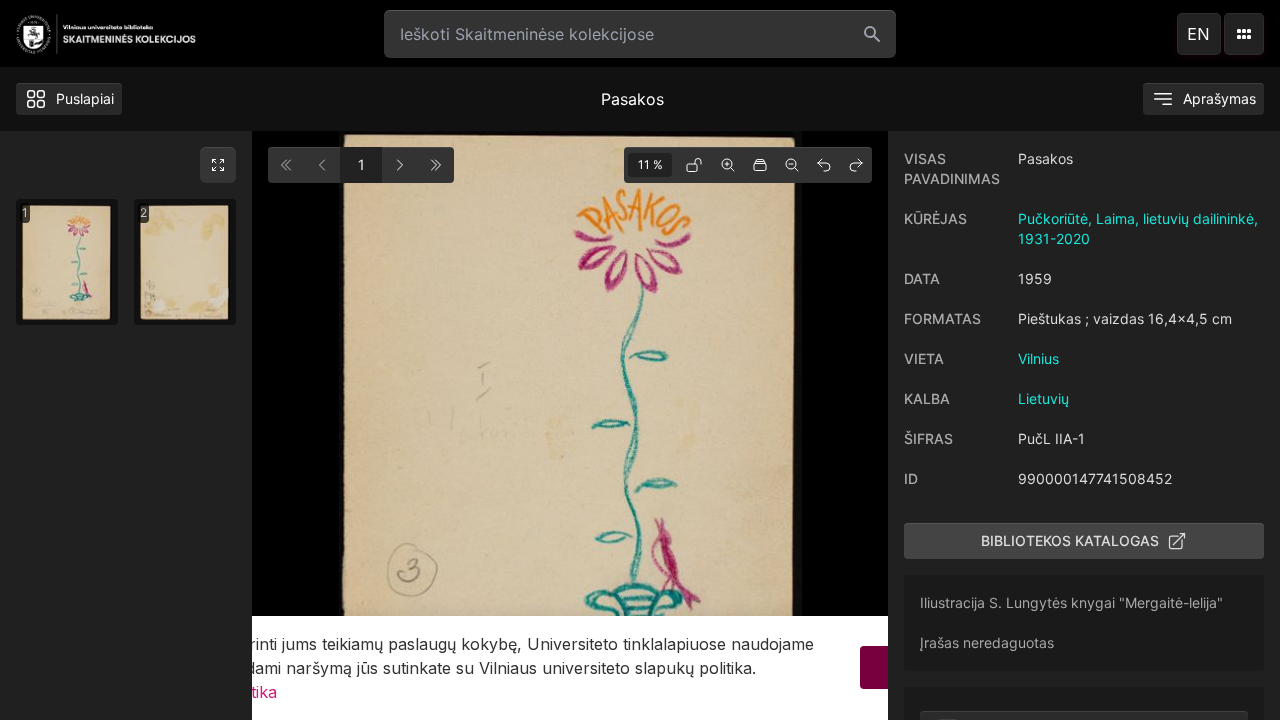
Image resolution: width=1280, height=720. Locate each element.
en (1198, 34)
